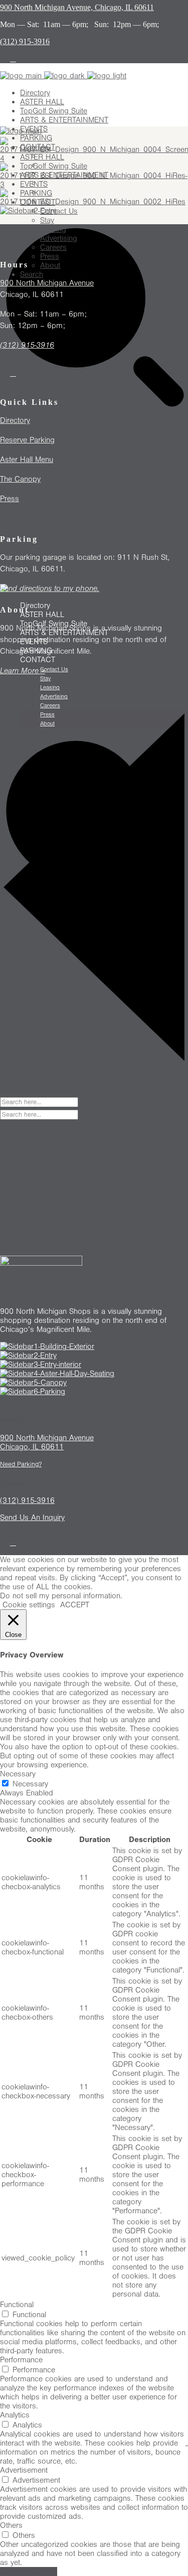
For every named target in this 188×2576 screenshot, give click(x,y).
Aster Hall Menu (27, 460)
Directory (15, 420)
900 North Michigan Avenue (47, 283)
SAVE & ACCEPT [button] (29, 2571)
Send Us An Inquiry (32, 1518)
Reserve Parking (27, 440)
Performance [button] (21, 2360)
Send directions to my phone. (50, 588)
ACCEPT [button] (75, 1605)
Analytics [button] (15, 2415)
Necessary (30, 1784)
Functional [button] (17, 2305)
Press (10, 499)
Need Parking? (21, 1464)
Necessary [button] (18, 1774)
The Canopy (20, 479)
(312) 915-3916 (27, 345)
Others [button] (11, 2525)
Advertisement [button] (24, 2470)
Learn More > (23, 671)
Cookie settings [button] (29, 1605)
